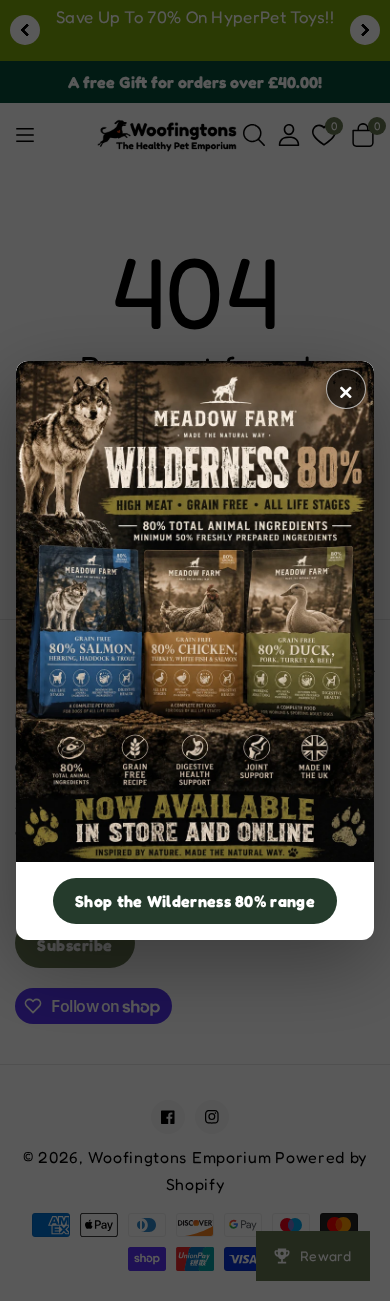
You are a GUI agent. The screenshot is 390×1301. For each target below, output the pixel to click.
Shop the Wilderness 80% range (195, 901)
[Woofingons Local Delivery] (195, 611)
